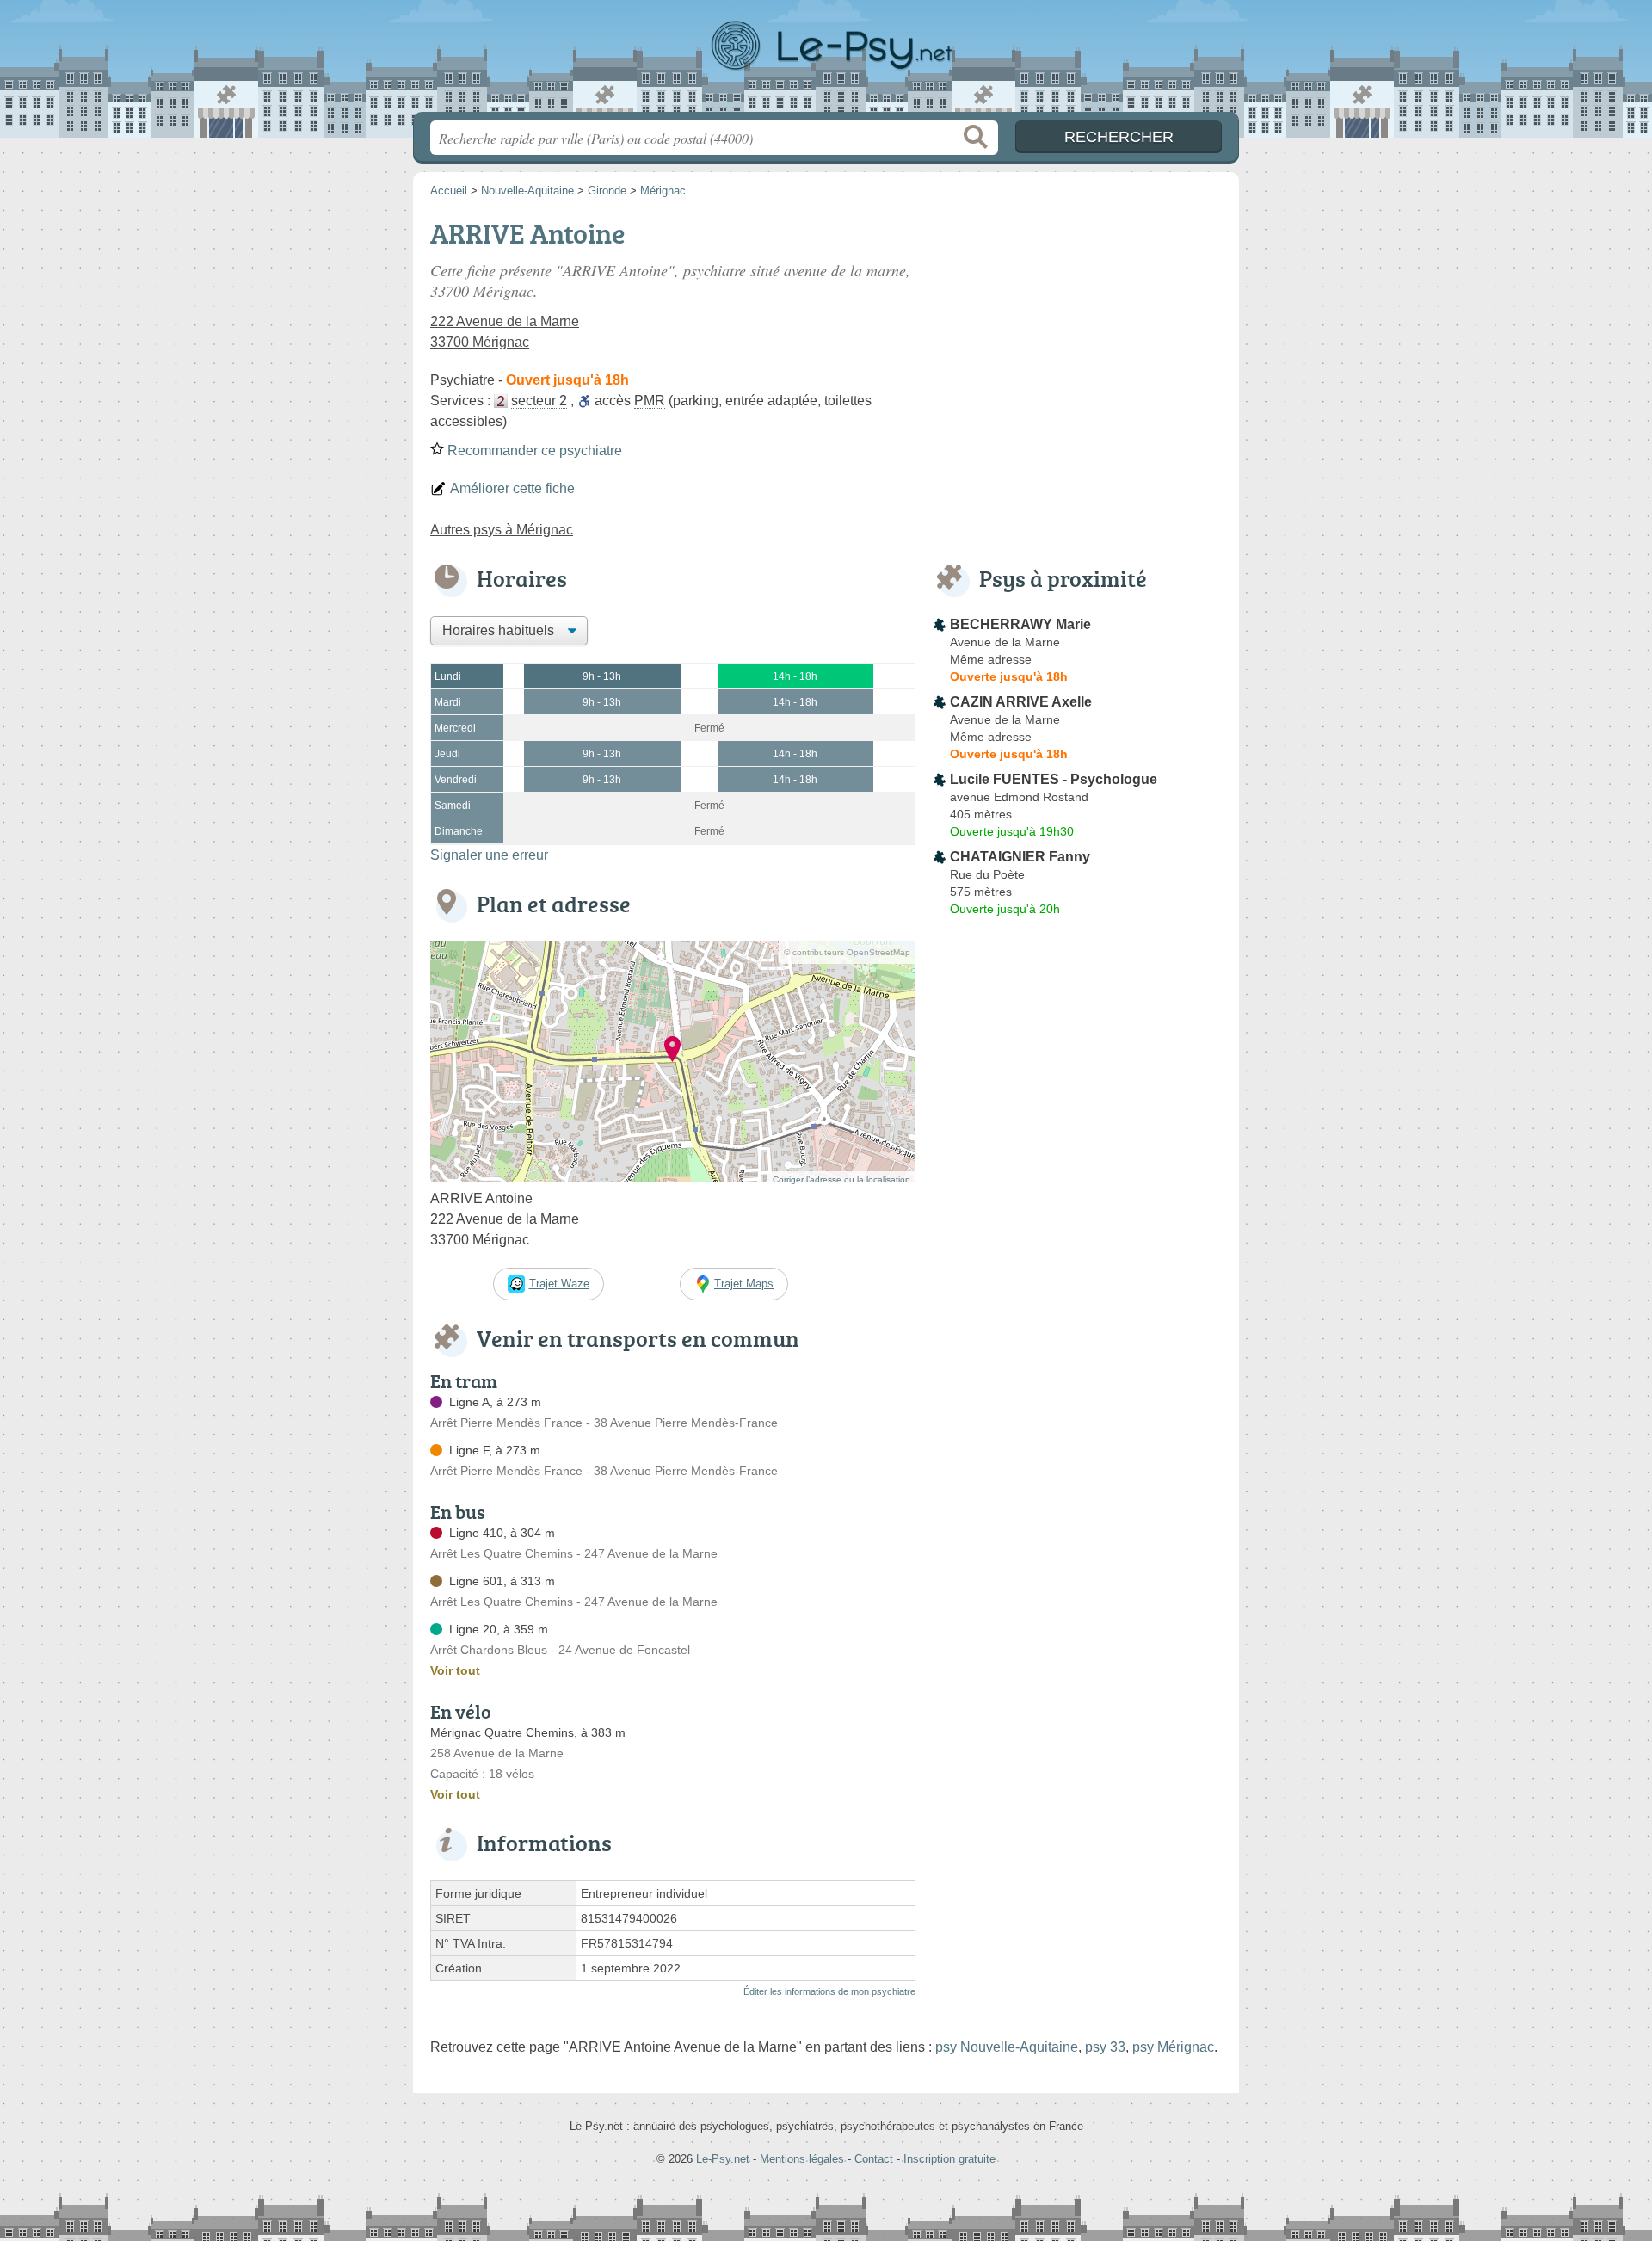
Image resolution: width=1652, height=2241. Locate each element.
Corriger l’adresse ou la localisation (841, 1179)
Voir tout (455, 1670)
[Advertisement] (1077, 332)
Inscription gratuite (949, 2159)
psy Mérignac (1173, 2047)
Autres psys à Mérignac (502, 530)
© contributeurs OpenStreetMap (847, 952)
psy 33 (1105, 2047)
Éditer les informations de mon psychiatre (829, 1991)
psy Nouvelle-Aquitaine (1007, 2047)
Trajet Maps (744, 1284)
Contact (874, 2159)
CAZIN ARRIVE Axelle (1021, 702)
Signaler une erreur (489, 855)
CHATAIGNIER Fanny (1020, 857)
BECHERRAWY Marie (1020, 624)
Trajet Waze (559, 1284)
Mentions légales (802, 2159)
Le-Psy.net (826, 61)
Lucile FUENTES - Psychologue (1054, 779)
